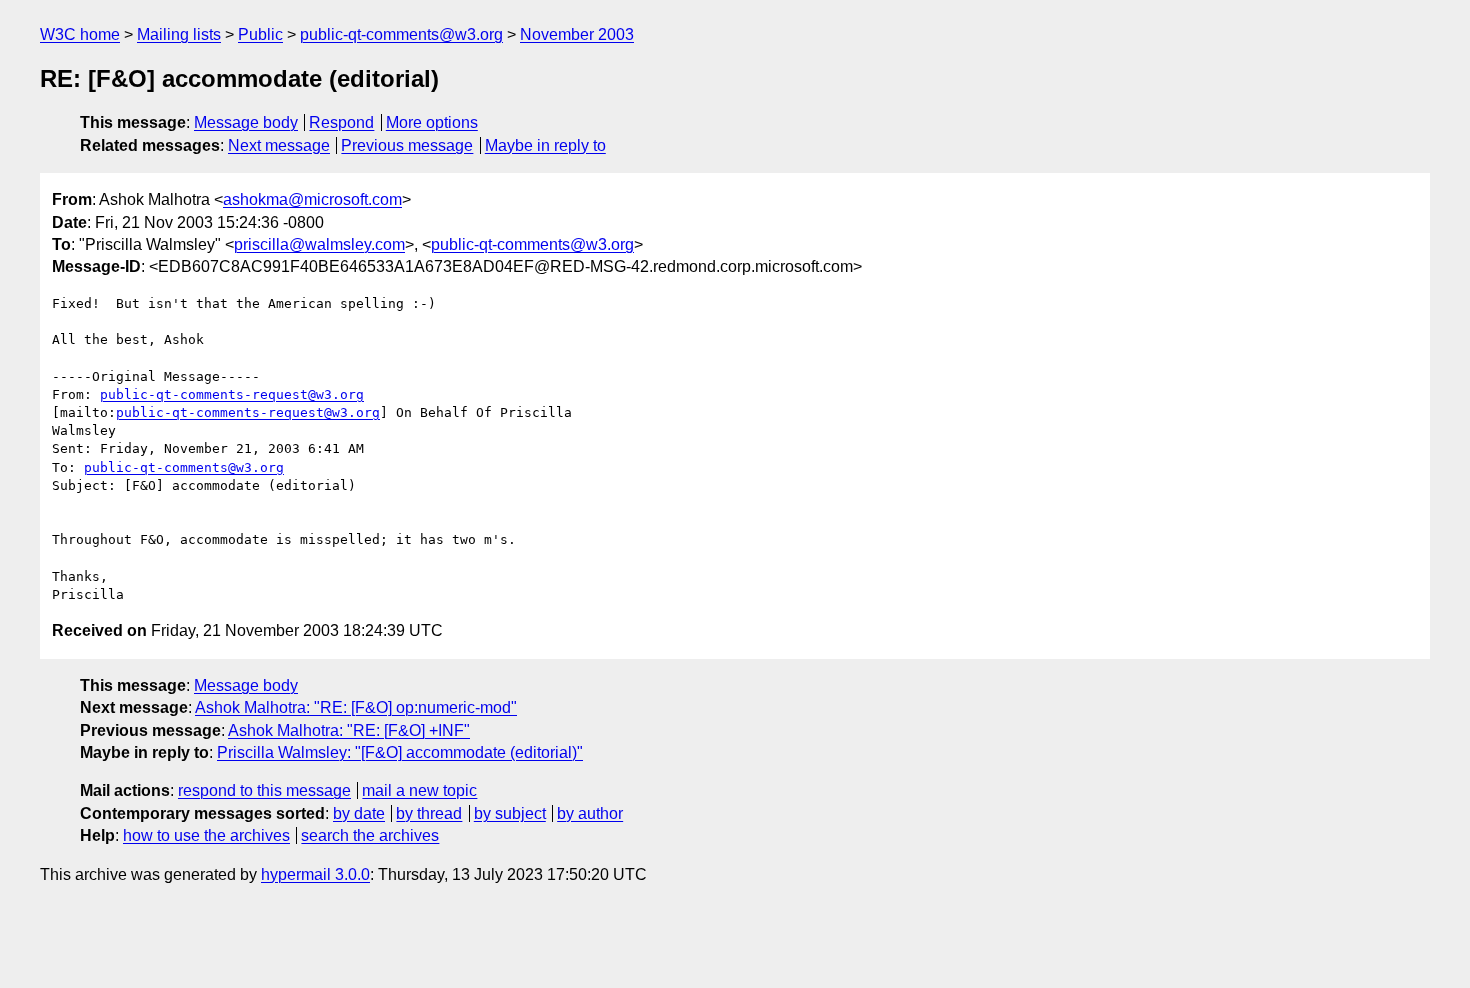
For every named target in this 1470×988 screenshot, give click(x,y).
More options (432, 122)
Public (260, 34)
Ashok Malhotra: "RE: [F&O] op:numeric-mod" (356, 707)
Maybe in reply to (545, 145)
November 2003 (577, 34)
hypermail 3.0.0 (315, 874)
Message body (246, 122)
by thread (429, 813)
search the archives (370, 835)
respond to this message (264, 790)
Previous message (407, 145)
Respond (341, 122)
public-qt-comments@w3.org (401, 34)
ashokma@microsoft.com (312, 199)
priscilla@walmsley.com (319, 244)
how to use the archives (206, 835)
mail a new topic (419, 790)
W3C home (80, 34)
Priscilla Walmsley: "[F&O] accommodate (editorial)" (400, 752)
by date (359, 813)
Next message (279, 145)
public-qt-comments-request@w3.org (232, 394)
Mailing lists (179, 34)
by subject (510, 813)
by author (590, 813)
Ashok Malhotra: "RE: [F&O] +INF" (349, 730)
